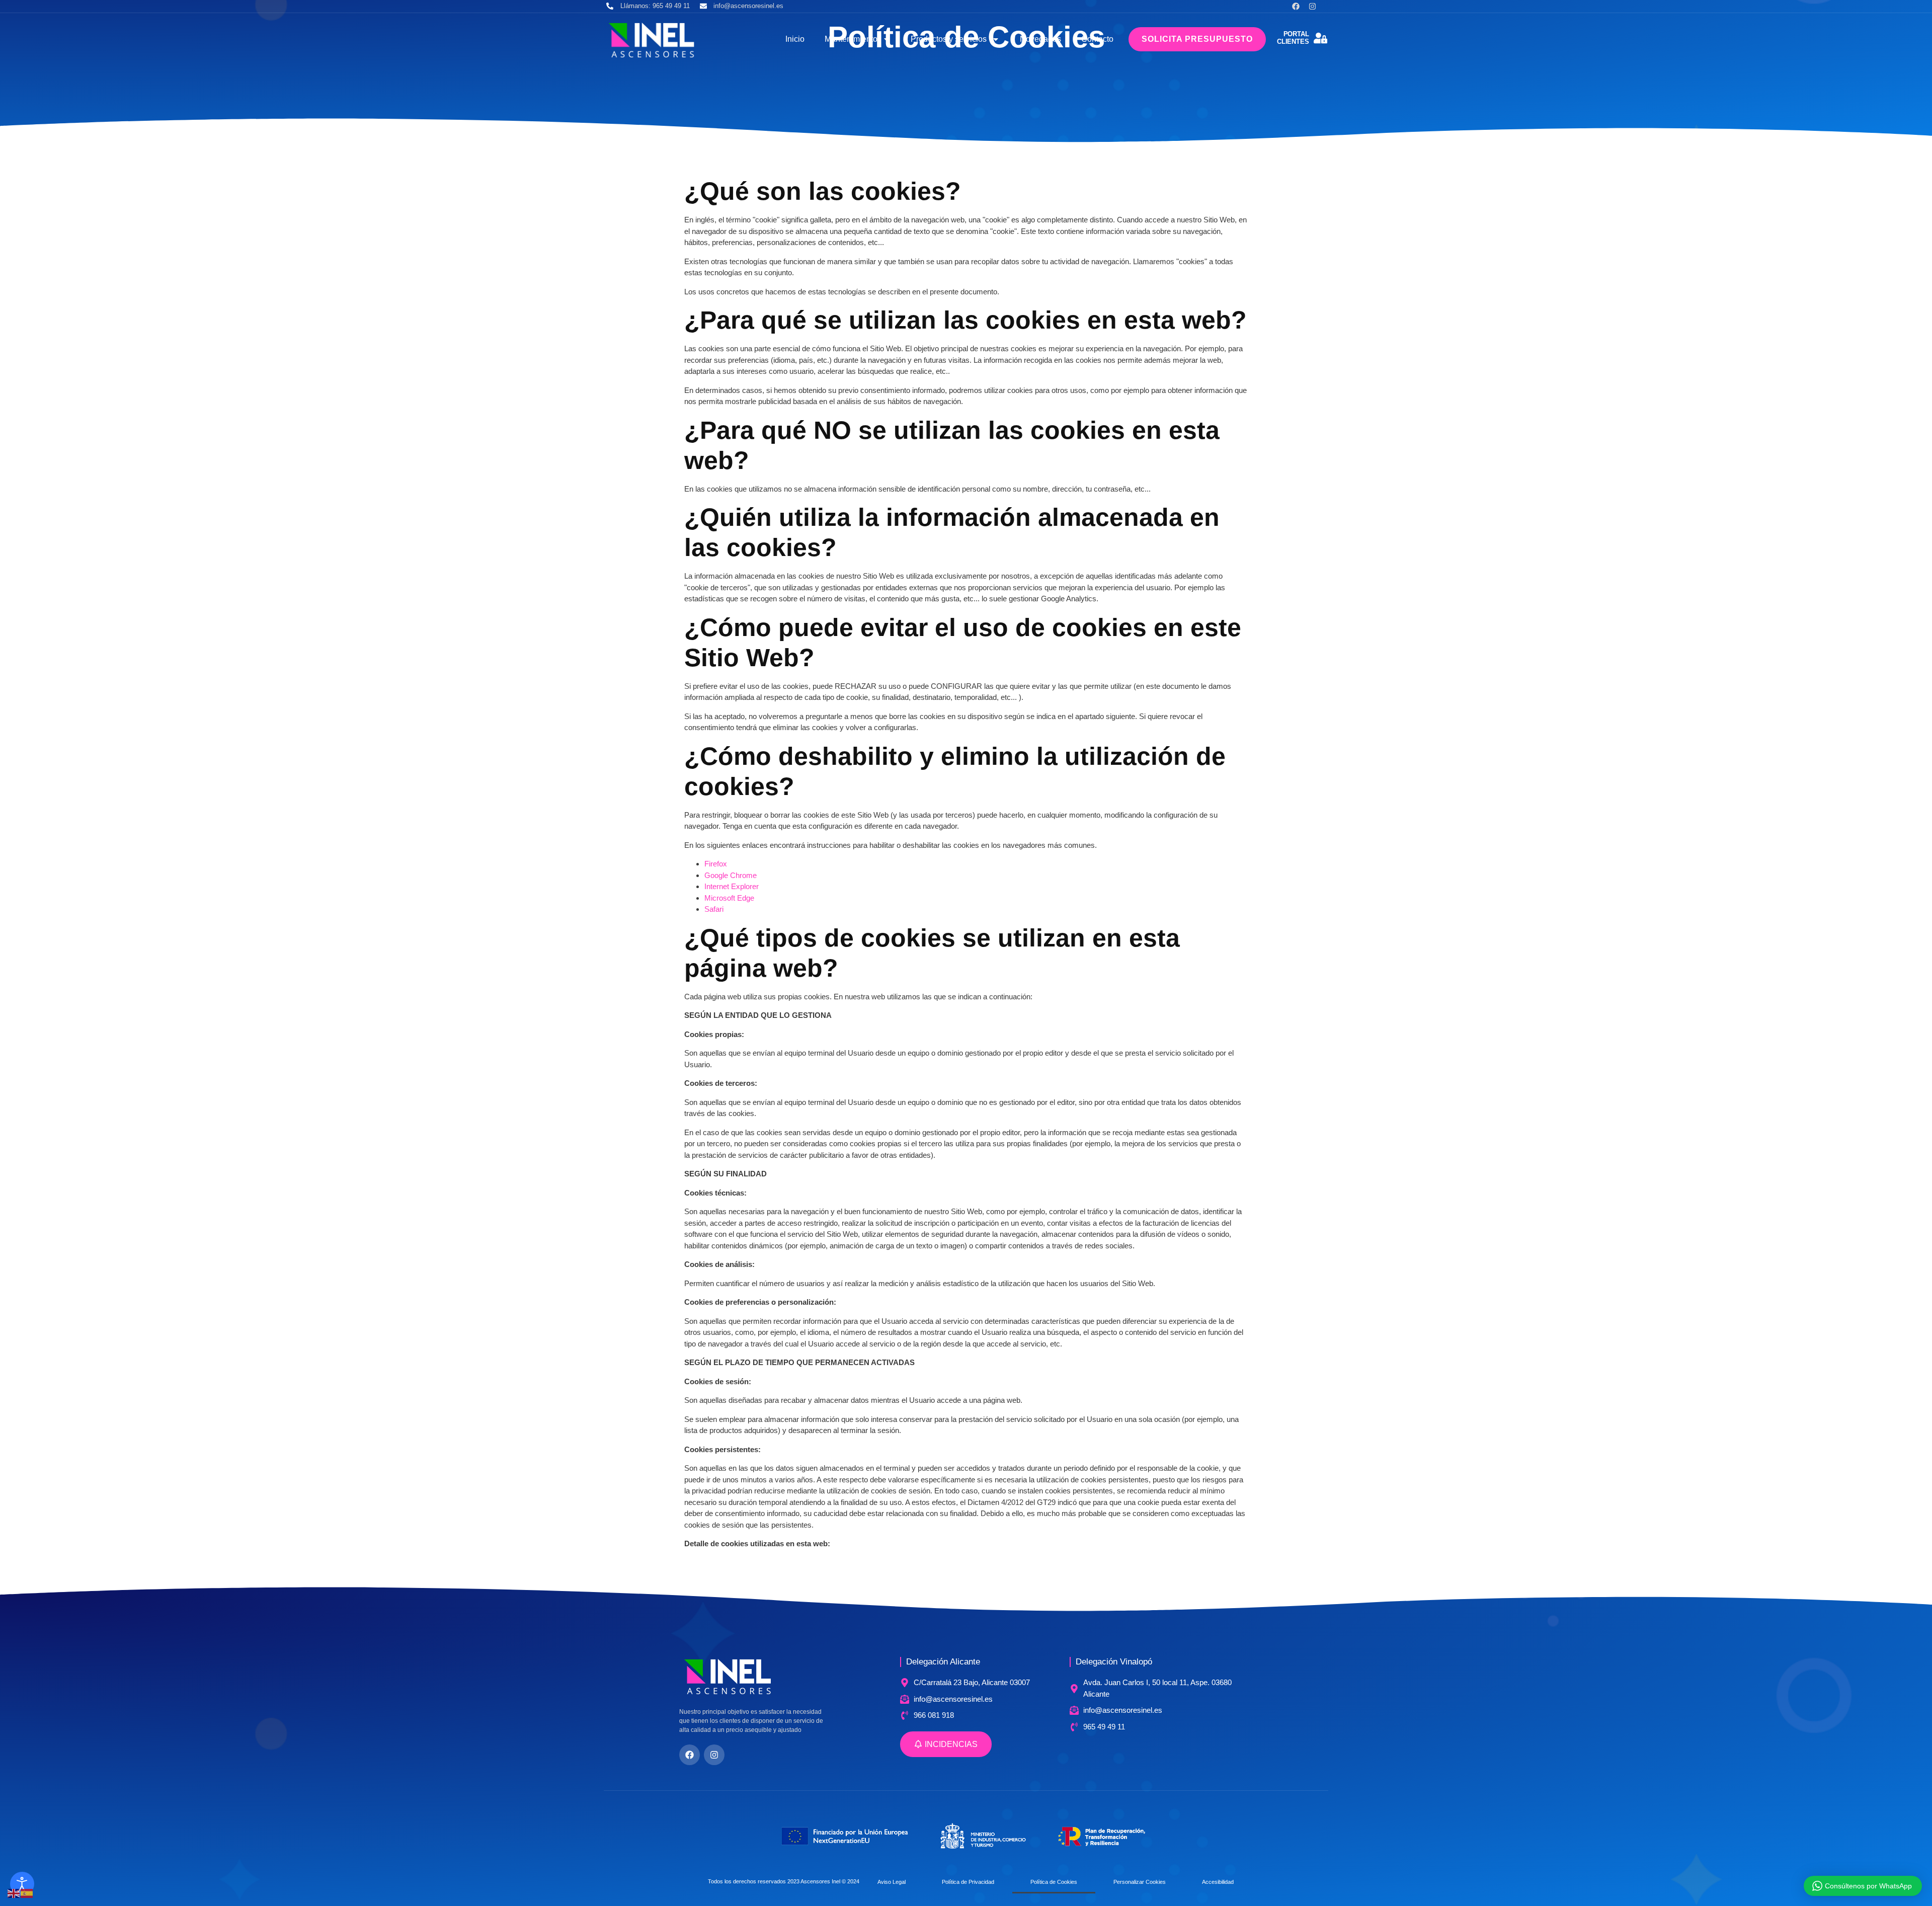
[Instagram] (1312, 6)
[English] (14, 1893)
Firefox (716, 864)
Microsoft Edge (729, 898)
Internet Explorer (732, 886)
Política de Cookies (1054, 1882)
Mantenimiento (851, 39)
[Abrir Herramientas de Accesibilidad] (22, 1884)
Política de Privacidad (968, 1882)
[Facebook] (1296, 6)
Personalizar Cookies (1140, 1882)
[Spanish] (27, 1893)
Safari (714, 909)
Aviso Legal (892, 1882)
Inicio (795, 39)
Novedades (1040, 39)
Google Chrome (731, 875)
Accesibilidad (1218, 1882)
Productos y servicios (949, 39)
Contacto (1097, 39)
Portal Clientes (1293, 38)
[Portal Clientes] (1320, 38)
